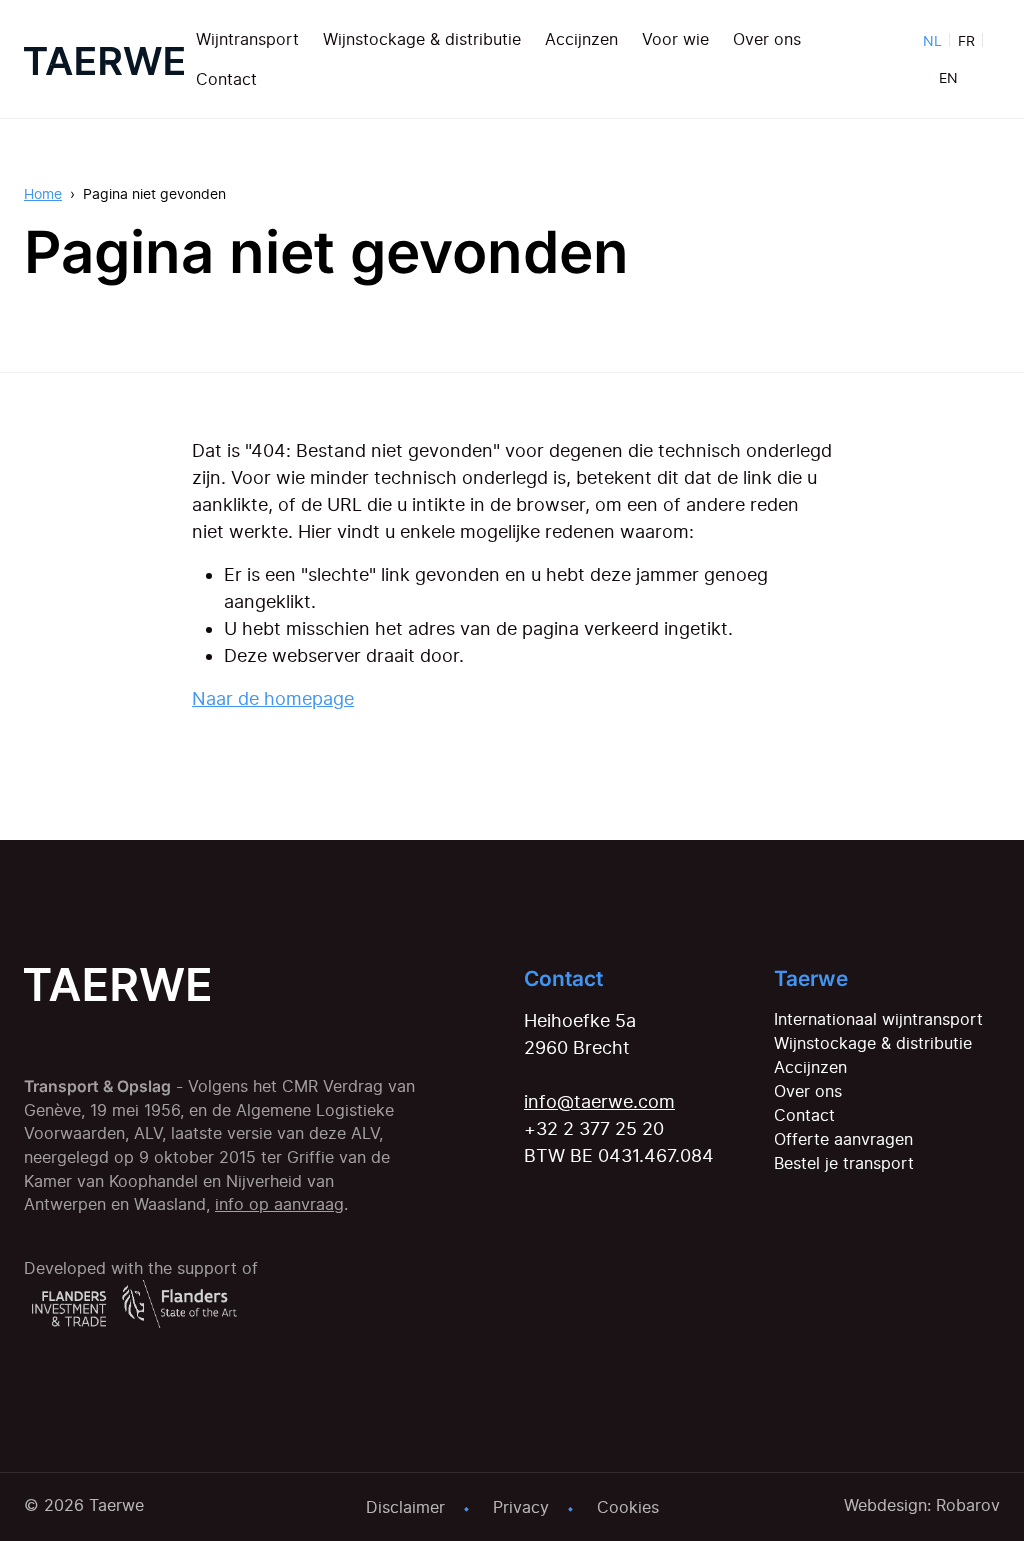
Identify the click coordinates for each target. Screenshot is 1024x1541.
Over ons (767, 39)
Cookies (628, 1507)
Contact (226, 79)
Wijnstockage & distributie (422, 39)
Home (43, 193)
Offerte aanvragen (843, 1139)
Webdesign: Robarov (922, 1505)
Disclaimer (405, 1507)
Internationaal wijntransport (878, 1019)
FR (966, 40)
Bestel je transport (844, 1163)
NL (932, 40)
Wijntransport (247, 39)
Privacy (521, 1507)
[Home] (104, 59)
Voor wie (675, 39)
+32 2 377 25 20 (594, 1128)
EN (948, 77)
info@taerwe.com (599, 1101)
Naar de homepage (273, 698)
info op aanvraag (279, 1204)
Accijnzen (581, 39)
